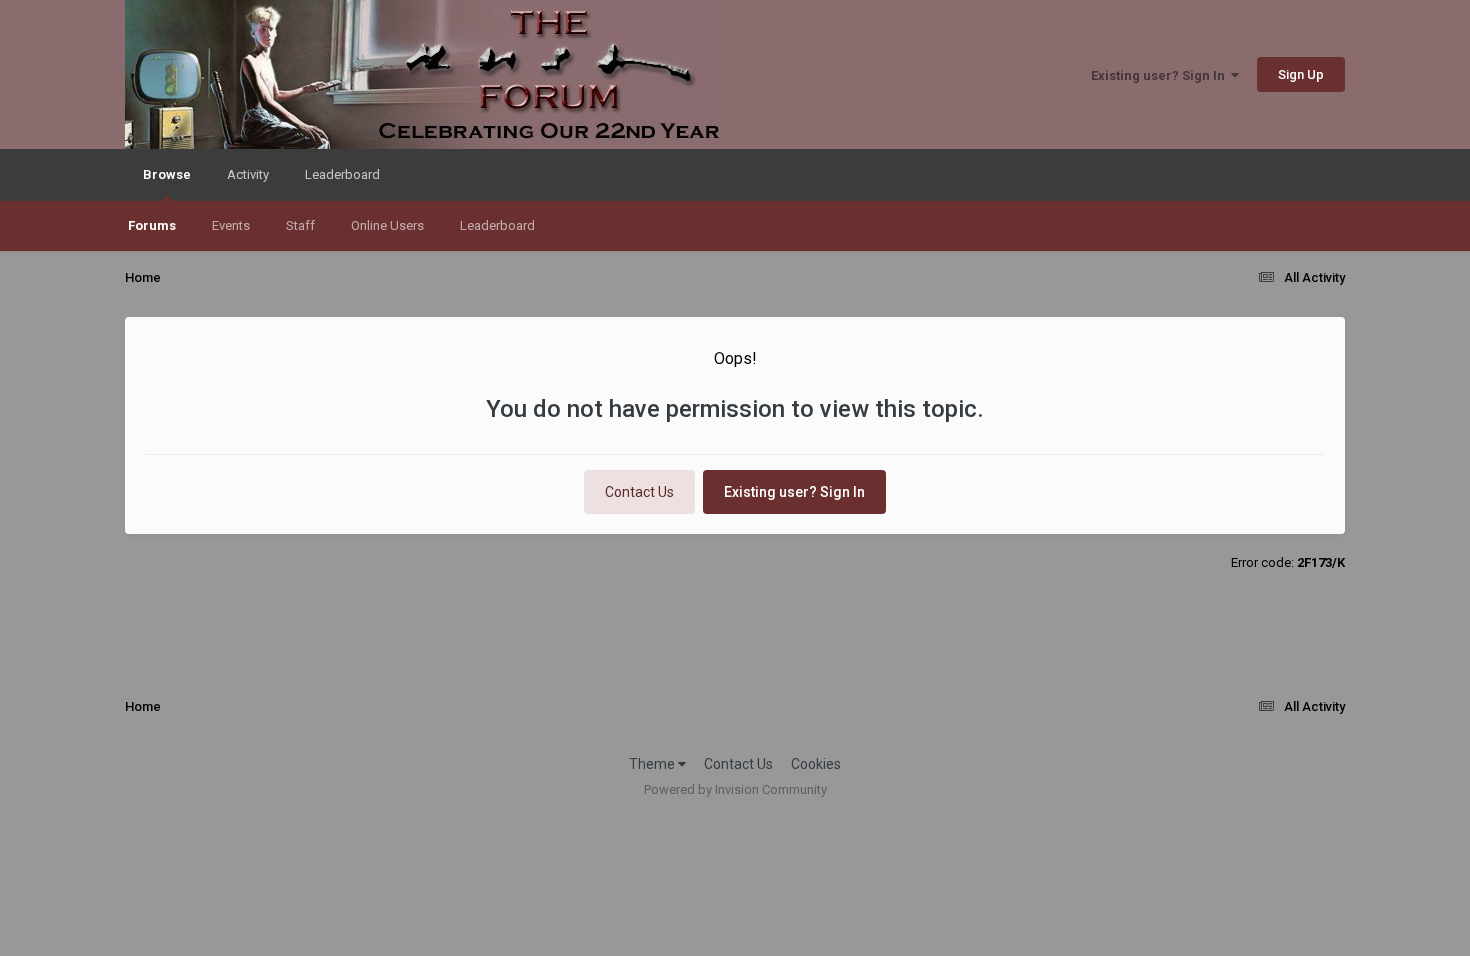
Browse (167, 174)
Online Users (387, 225)
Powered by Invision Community (735, 789)
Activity (248, 174)
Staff (300, 225)
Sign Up (1301, 74)
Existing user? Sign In (1161, 75)
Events (231, 225)
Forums (152, 225)
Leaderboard (497, 225)
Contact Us (639, 492)
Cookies (816, 764)
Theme (653, 764)
